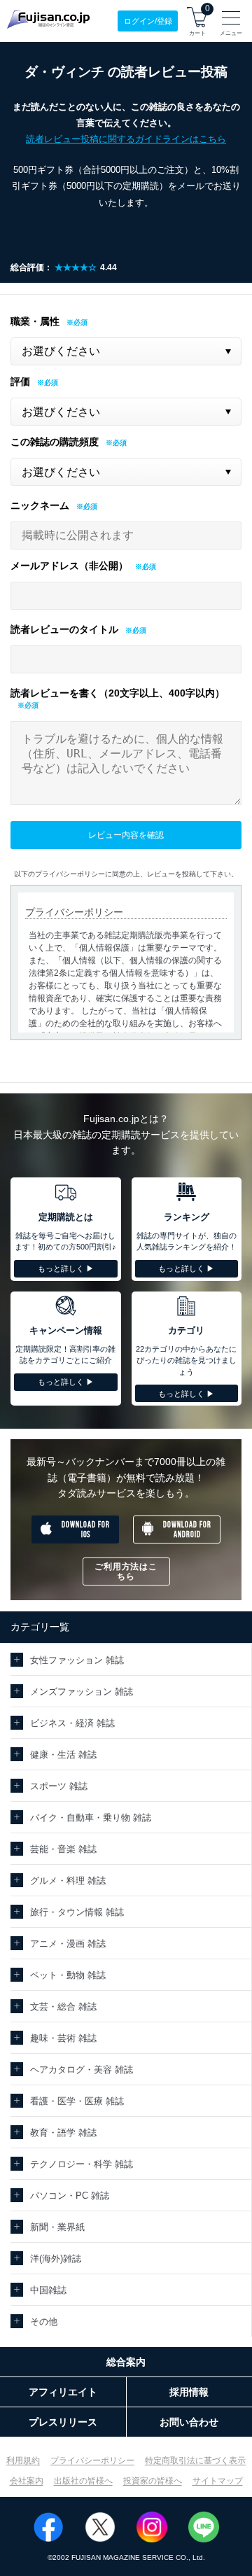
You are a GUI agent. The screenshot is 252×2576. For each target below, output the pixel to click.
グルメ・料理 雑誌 (68, 1881)
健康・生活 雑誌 (63, 1755)
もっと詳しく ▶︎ (66, 1268)
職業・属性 (35, 321)
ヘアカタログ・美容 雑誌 (82, 2070)
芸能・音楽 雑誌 (63, 1849)
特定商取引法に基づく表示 (195, 2460)
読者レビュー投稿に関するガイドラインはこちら (126, 139)
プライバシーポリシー (92, 2460)
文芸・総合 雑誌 (63, 2007)
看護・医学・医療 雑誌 (77, 2101)
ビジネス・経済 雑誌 (72, 1723)
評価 (20, 381)
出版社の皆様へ (83, 2481)
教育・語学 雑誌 (63, 2133)
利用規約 (23, 2460)
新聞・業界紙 (57, 2227)
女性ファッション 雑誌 (77, 1660)
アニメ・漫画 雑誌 (68, 1944)
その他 (44, 2322)
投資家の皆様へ (153, 2481)
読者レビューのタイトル (64, 629)
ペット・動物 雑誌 (68, 1975)
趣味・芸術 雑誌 (63, 2038)
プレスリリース (63, 2422)
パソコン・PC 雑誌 (70, 2196)
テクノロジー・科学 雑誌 (82, 2164)
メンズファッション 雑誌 (82, 1692)
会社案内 (27, 2481)
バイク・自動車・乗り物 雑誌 (91, 1818)
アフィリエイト (63, 2392)
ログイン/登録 (148, 21)
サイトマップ (218, 2481)
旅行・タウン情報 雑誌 (77, 1912)
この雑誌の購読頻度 (55, 442)
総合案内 (126, 2362)
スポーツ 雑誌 (59, 1786)
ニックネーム (40, 505)
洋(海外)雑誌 (56, 2259)
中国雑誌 (48, 2290)
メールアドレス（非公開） (69, 566)
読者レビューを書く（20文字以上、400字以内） (118, 693)
